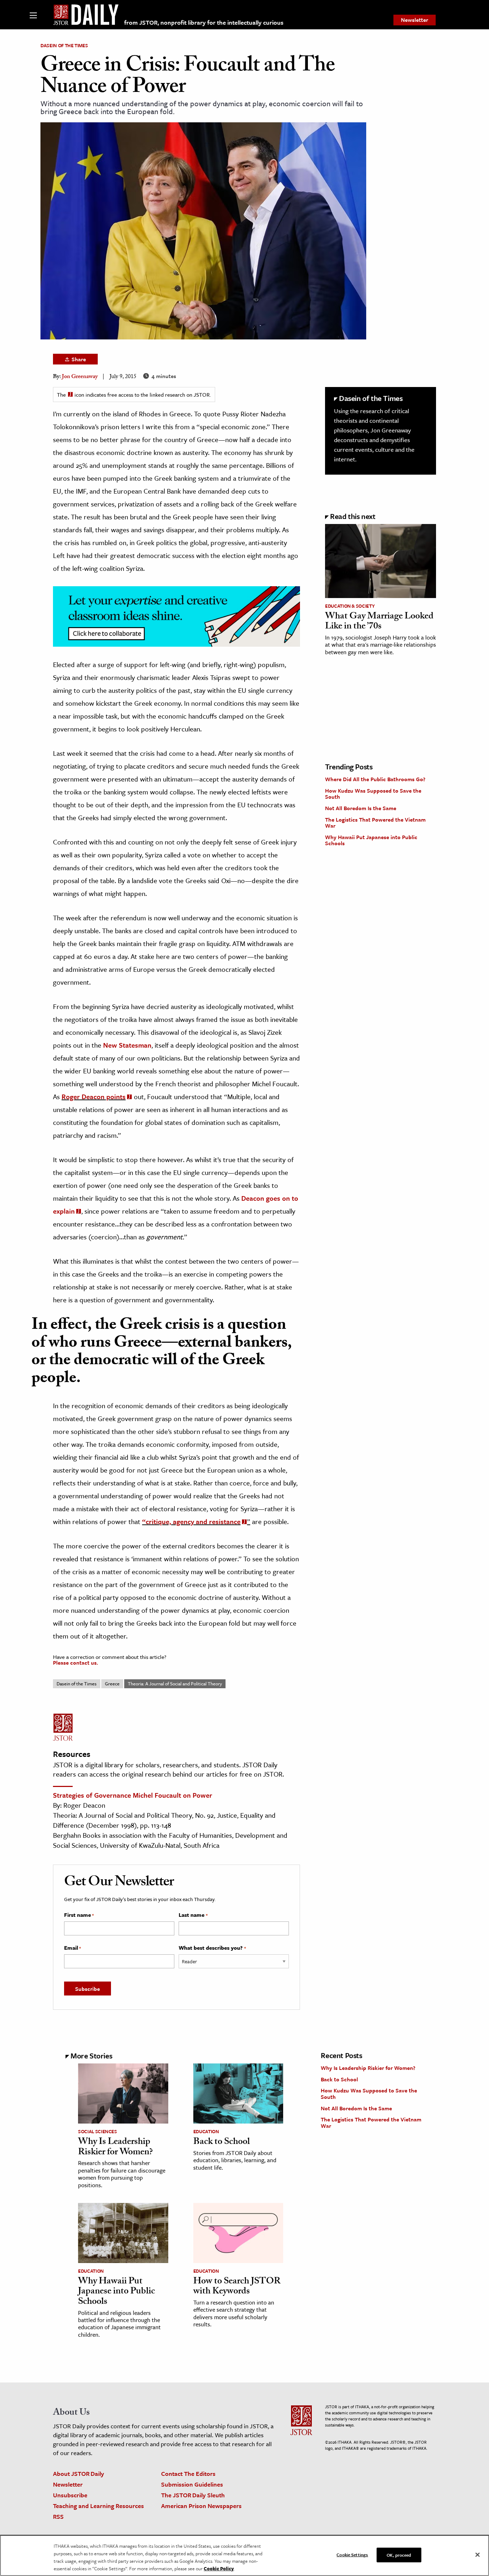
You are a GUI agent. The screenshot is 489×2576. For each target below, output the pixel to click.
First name (79, 1915)
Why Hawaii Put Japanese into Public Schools (371, 840)
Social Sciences (98, 2131)
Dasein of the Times (64, 45)
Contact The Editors (188, 2474)
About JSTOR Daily (79, 2474)
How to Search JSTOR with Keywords (237, 2287)
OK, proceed (399, 2555)
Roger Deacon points (94, 1096)
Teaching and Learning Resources (98, 2506)
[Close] (478, 2555)
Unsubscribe (70, 2495)
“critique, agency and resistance (191, 1521)
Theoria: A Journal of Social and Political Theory (175, 1684)
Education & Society (350, 606)
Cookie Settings (352, 2555)
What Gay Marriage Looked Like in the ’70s (379, 622)
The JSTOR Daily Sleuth (193, 2495)
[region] (245, 2555)
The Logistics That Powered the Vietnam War (375, 823)
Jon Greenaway (80, 377)
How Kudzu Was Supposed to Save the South (373, 794)
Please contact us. (76, 1662)
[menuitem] (415, 20)
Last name (193, 1915)
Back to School (222, 2142)
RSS (58, 2516)
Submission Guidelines (192, 2484)
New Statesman (127, 1045)
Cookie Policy (219, 2568)
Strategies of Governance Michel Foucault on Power (133, 1795)
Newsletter (415, 20)
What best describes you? (212, 1948)
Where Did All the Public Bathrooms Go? (375, 779)
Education (206, 2131)
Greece (112, 1684)
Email (72, 1948)
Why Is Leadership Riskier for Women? (115, 2148)
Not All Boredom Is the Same (361, 808)
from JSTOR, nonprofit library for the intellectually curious (204, 22)
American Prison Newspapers (201, 2506)
